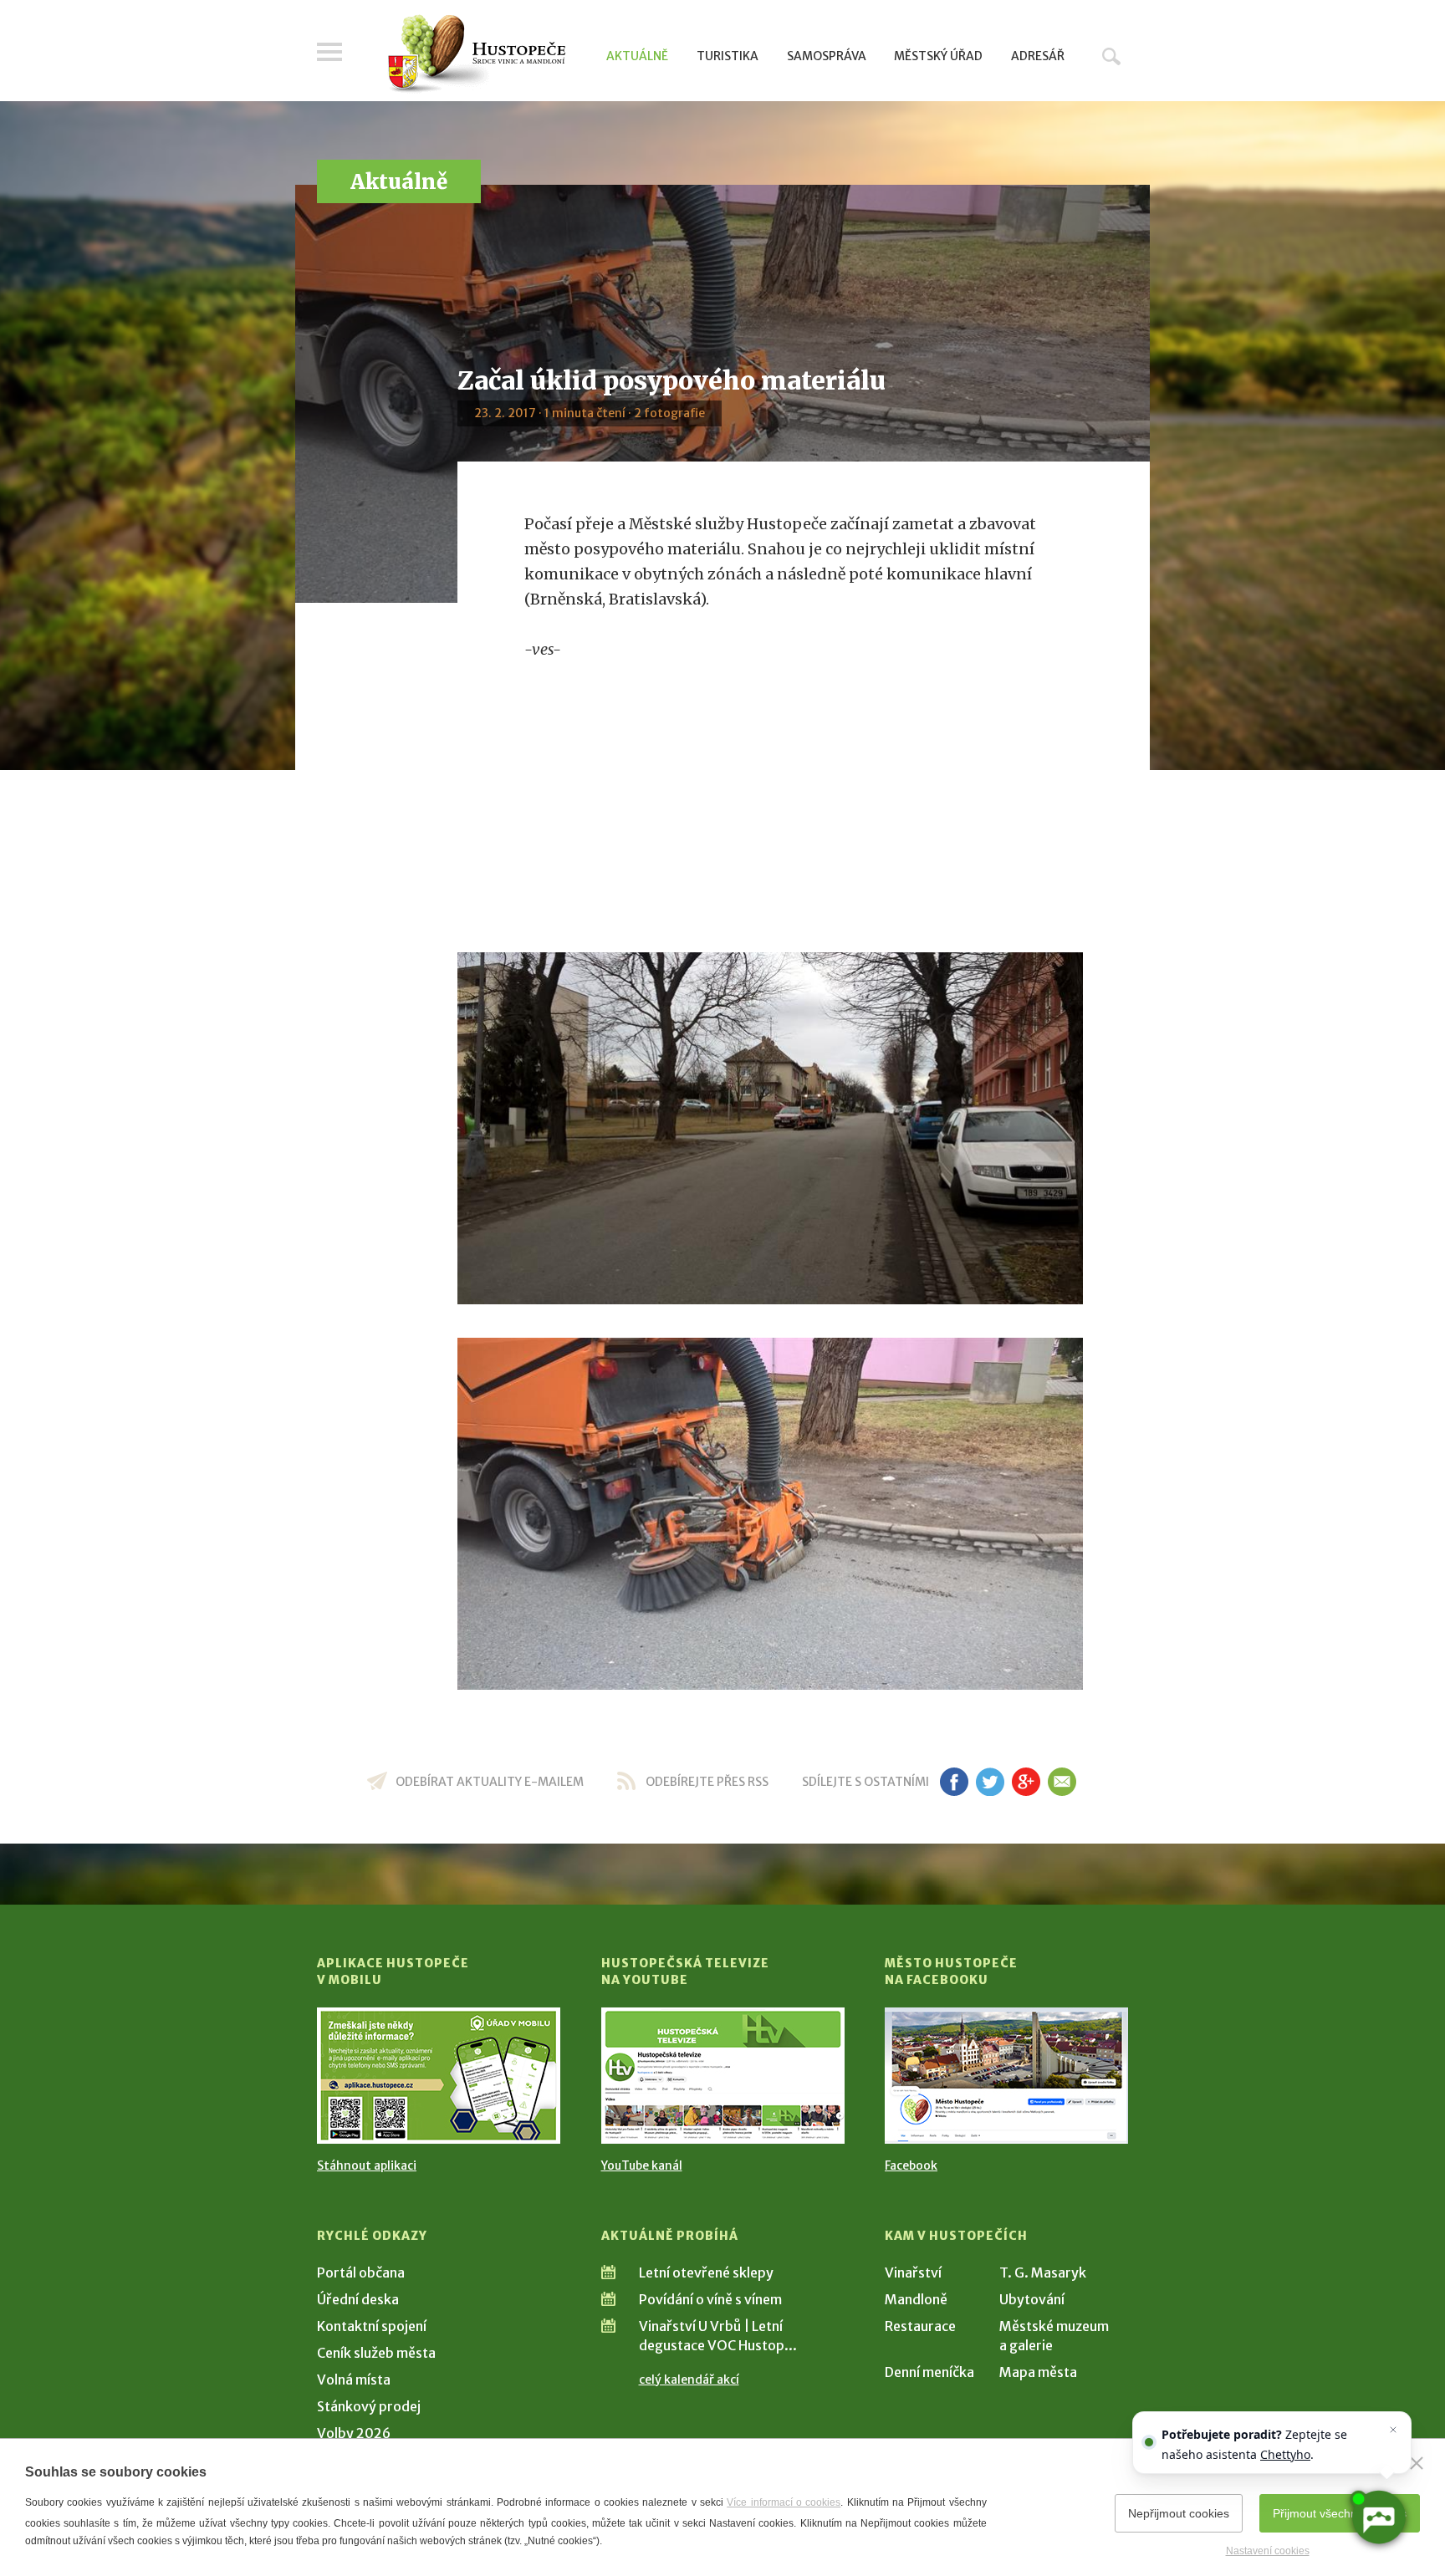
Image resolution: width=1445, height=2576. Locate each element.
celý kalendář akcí (689, 2380)
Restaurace (920, 2326)
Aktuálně (637, 56)
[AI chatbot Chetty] (1378, 2517)
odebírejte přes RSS (707, 1782)
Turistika (728, 56)
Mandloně (916, 2299)
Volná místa (354, 2380)
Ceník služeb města (376, 2353)
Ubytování (1032, 2299)
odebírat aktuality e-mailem (490, 1782)
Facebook (911, 2165)
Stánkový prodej (369, 2406)
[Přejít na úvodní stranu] (476, 54)
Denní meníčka (929, 2372)
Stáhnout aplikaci (367, 2165)
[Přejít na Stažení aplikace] (439, 2076)
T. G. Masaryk (1043, 2272)
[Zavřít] (1417, 2463)
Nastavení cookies (1268, 2551)
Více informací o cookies (784, 2502)
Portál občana (361, 2272)
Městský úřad (938, 56)
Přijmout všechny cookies (1340, 2513)
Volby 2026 (354, 2433)
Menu (329, 52)
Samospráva (827, 56)
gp (1026, 1782)
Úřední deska (358, 2299)
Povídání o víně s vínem (710, 2299)
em (1062, 1782)
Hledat (1111, 56)
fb (954, 1782)
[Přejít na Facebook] (1006, 2076)
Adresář (1038, 56)
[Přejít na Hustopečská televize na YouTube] (723, 2076)
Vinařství (913, 2272)
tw (990, 1782)
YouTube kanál (642, 2165)
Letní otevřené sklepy (706, 2272)
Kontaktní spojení (372, 2326)
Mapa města (1038, 2372)
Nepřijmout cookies (1179, 2513)
